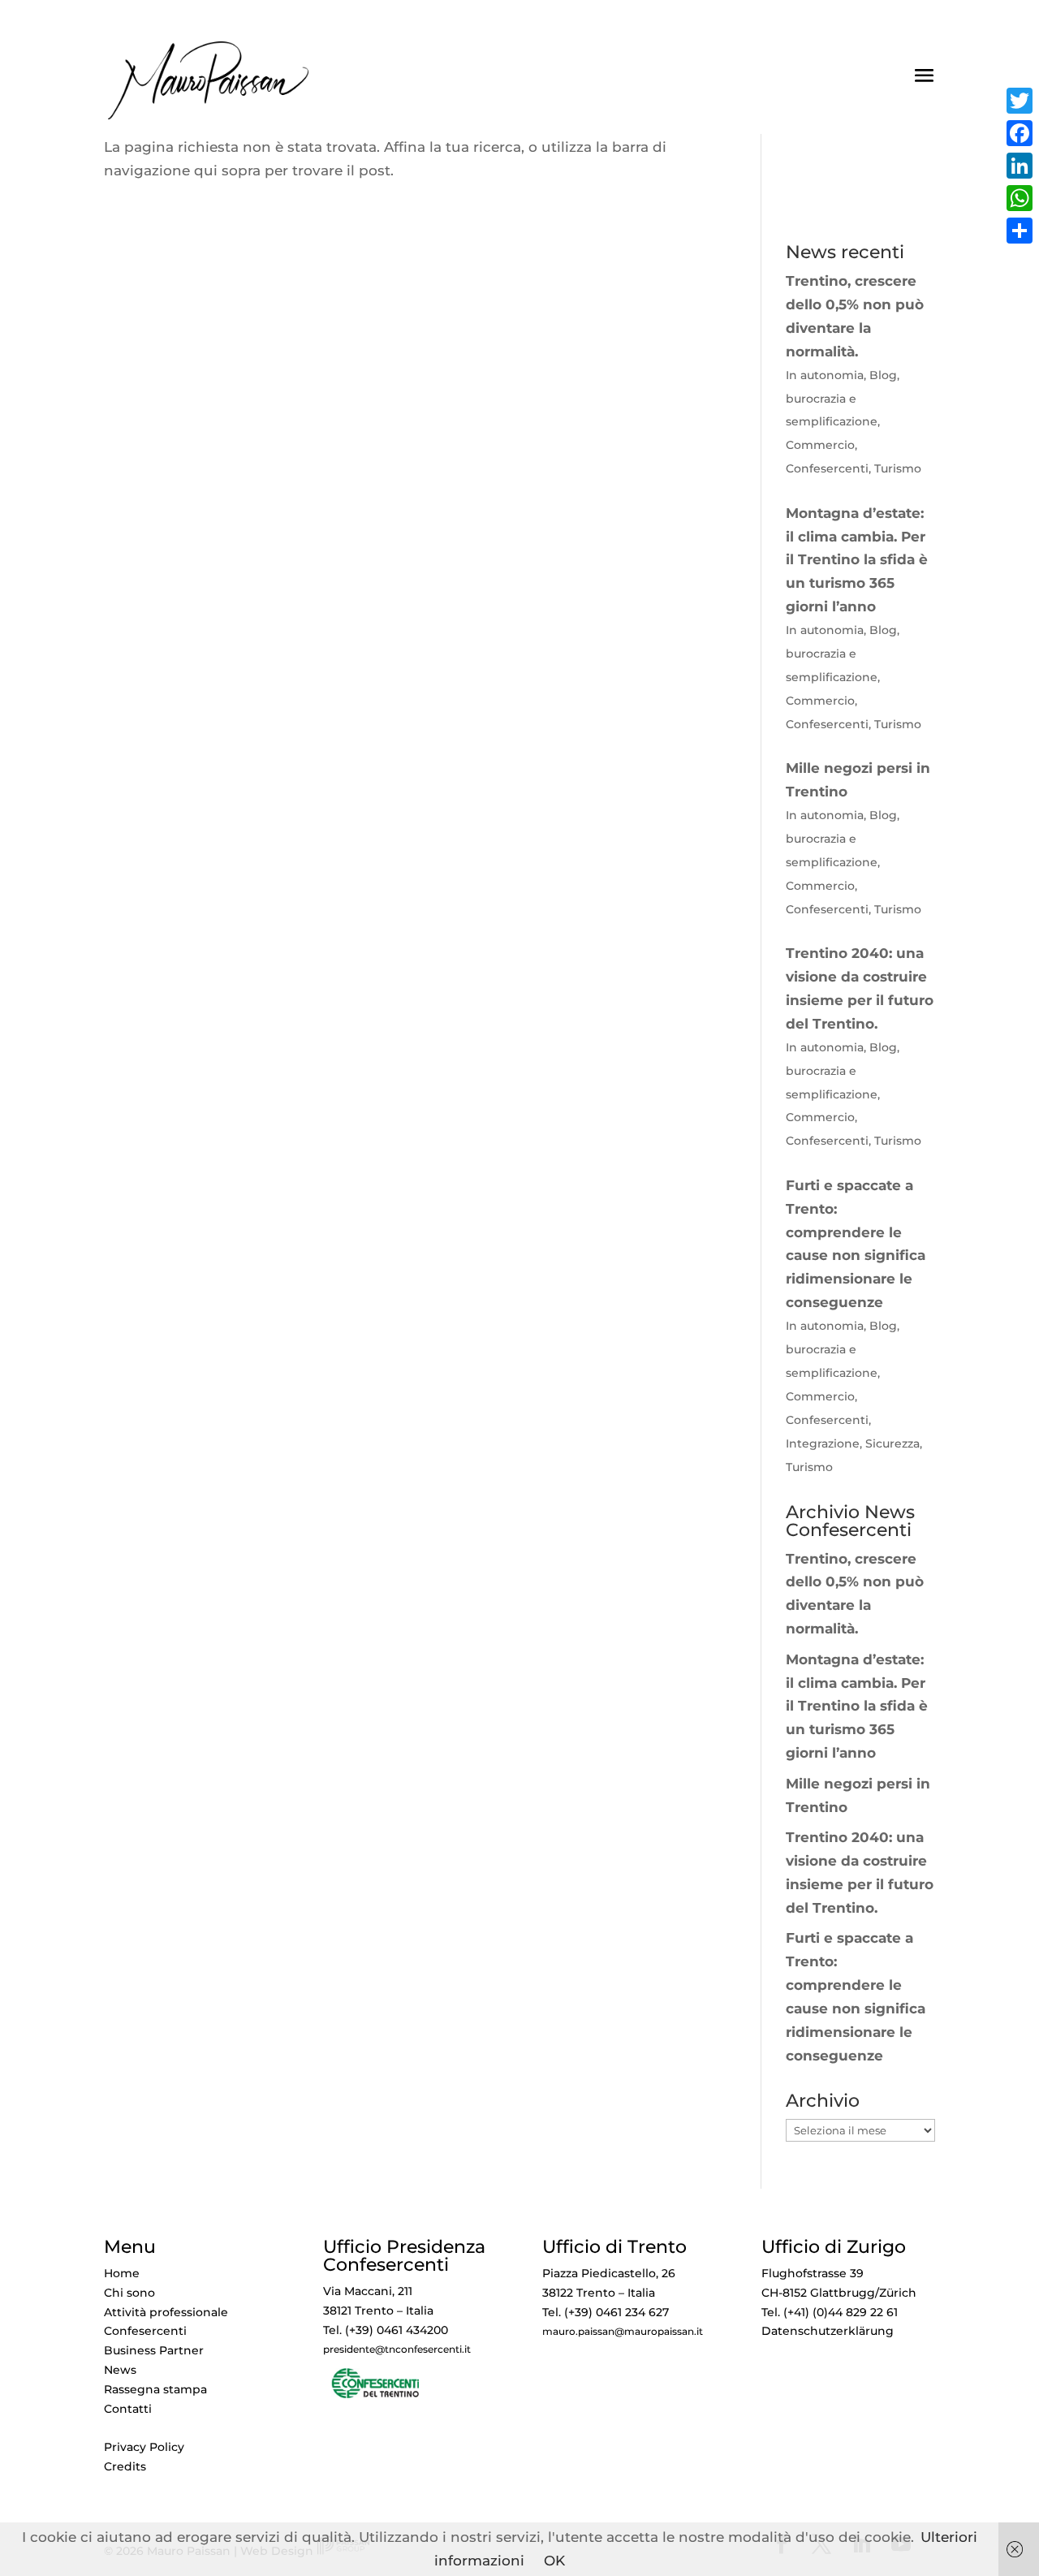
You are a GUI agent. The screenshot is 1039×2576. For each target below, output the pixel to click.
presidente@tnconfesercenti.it (397, 2349)
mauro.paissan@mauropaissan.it (623, 2332)
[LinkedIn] (1020, 166)
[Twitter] (1020, 101)
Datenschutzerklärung (828, 2331)
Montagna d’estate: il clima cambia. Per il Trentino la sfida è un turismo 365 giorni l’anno (857, 1707)
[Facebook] (1020, 133)
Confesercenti (145, 2331)
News (120, 2370)
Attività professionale (166, 2312)
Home (122, 2273)
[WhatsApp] (1020, 198)
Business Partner (154, 2350)
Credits (125, 2466)
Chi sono (129, 2293)
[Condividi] (1020, 231)
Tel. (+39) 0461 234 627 (606, 2312)
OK (554, 2561)
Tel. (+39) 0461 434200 (386, 2330)
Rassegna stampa (155, 2389)
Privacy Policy (144, 2447)
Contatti (128, 2409)
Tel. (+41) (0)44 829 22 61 (830, 2312)
